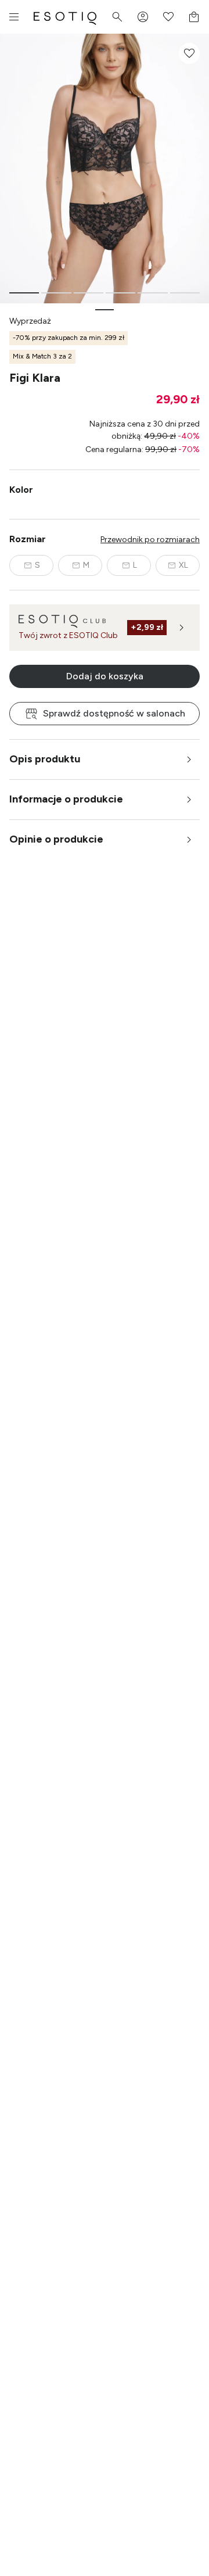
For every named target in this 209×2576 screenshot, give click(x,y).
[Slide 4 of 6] (120, 293)
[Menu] (14, 17)
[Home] (65, 17)
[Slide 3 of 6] (89, 293)
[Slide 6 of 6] (185, 293)
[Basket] (194, 17)
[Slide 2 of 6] (56, 293)
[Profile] (143, 17)
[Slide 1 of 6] (24, 293)
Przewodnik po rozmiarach (150, 540)
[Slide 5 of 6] (152, 293)
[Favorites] (168, 17)
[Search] (117, 17)
